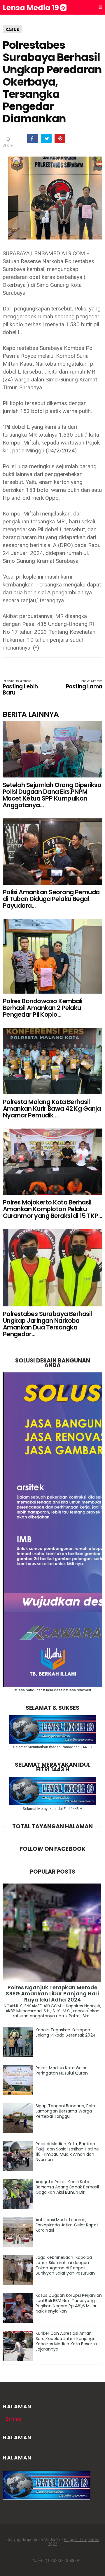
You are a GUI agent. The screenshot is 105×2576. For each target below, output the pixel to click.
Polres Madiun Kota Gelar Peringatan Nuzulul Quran (62, 2070)
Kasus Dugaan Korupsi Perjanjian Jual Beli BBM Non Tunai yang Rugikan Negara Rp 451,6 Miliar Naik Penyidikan (69, 2303)
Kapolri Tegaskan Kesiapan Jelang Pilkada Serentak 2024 (66, 2032)
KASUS (12, 30)
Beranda (14, 2419)
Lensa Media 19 (32, 8)
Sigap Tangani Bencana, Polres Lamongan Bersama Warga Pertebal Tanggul (67, 2111)
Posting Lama (84, 685)
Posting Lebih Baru (20, 688)
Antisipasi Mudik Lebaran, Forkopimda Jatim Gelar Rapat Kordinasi (67, 2225)
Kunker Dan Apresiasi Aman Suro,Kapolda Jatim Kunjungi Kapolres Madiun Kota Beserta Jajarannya (66, 2341)
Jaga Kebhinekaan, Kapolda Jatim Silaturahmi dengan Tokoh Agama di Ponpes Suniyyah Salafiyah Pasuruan (65, 2265)
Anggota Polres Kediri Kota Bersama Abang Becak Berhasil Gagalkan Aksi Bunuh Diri (67, 2187)
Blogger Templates (81, 2539)
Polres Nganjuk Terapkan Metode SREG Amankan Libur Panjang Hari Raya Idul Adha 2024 (52, 1993)
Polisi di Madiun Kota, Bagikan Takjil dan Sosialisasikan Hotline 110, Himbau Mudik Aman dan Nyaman (67, 2152)
